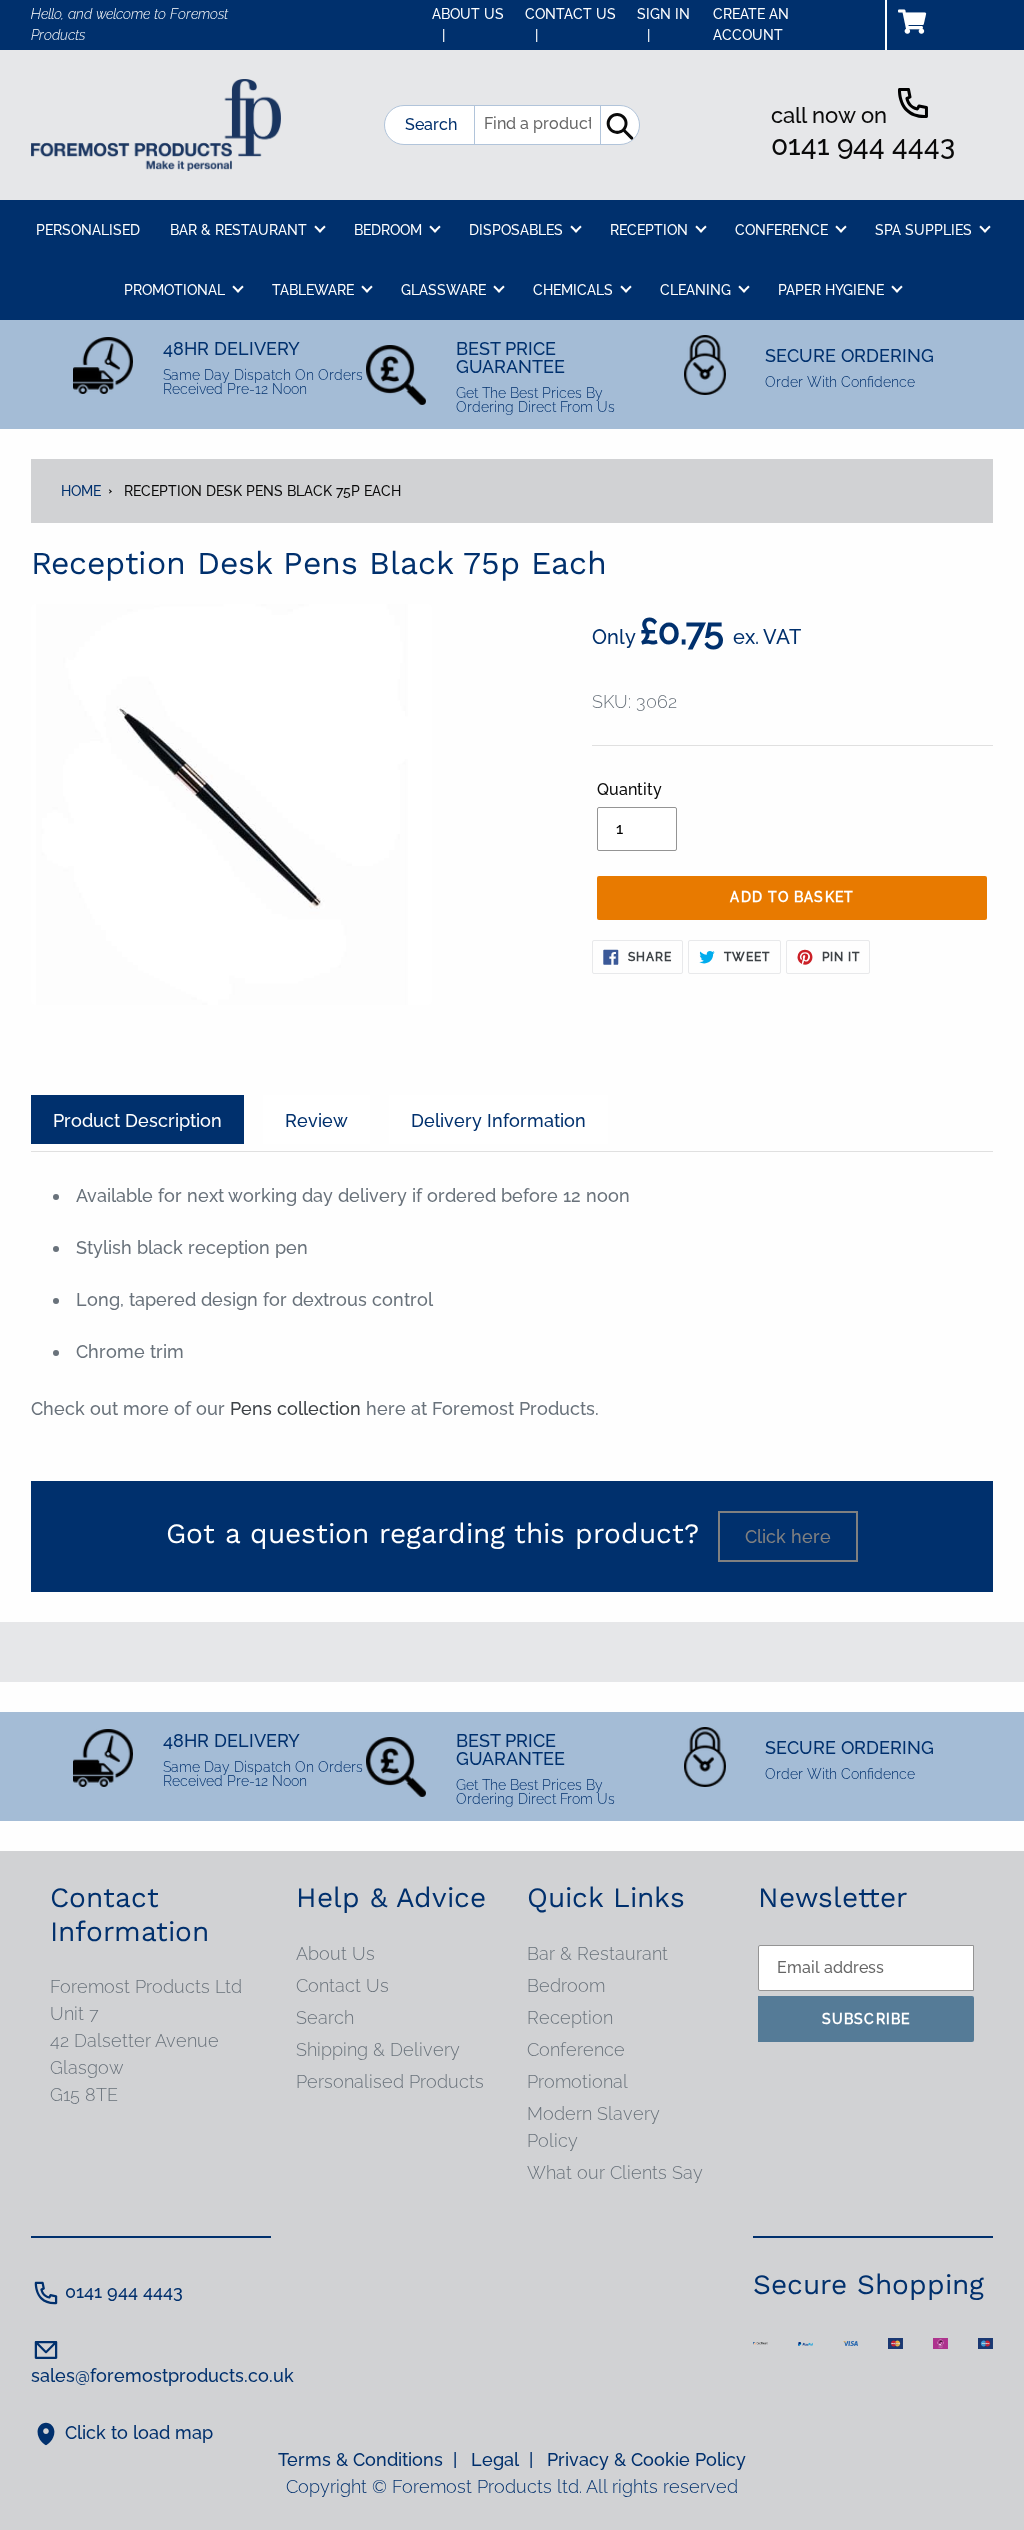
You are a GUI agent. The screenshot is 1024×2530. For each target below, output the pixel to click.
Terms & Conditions (367, 2459)
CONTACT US (570, 24)
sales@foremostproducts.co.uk (162, 2375)
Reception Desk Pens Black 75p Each (262, 491)
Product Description (137, 1120)
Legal (502, 2459)
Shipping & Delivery (378, 2049)
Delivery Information (498, 1120)
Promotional (577, 2081)
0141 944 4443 (863, 145)
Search (431, 124)
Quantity (629, 789)
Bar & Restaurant (597, 1953)
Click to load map (139, 2432)
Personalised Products (390, 2081)
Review (316, 1120)
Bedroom (566, 1985)
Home (81, 491)
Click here (788, 1536)
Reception (570, 2017)
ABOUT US (468, 24)
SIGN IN (663, 24)
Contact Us (342, 1985)
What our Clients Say (615, 2172)
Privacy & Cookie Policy (646, 2459)
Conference (576, 2049)
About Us (335, 1953)
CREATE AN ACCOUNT (751, 24)
